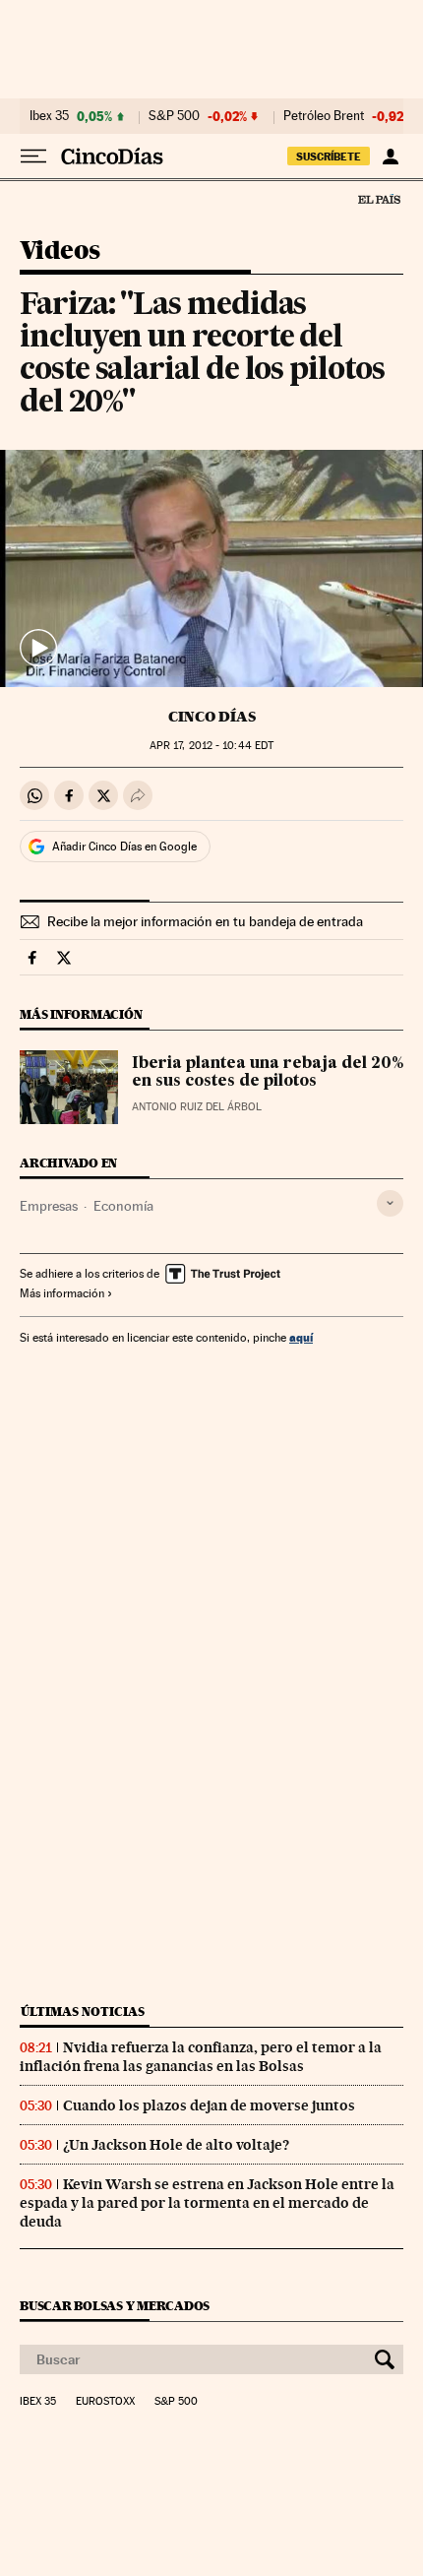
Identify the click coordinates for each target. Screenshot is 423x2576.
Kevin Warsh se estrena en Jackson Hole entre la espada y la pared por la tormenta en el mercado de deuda (207, 2203)
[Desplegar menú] (33, 157)
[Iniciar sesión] (390, 157)
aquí (301, 1337)
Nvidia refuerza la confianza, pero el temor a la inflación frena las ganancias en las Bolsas (201, 2057)
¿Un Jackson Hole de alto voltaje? (176, 2145)
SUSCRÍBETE (329, 157)
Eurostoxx (105, 2402)
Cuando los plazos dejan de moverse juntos (209, 2105)
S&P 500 (174, 116)
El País (379, 199)
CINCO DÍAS (212, 717)
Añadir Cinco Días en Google (124, 847)
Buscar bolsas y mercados (115, 2306)
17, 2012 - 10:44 (211, 746)
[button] (211, 569)
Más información (62, 1293)
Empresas (49, 1206)
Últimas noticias (83, 2011)
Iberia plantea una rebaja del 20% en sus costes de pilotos (268, 1073)
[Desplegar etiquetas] (390, 1203)
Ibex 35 (49, 116)
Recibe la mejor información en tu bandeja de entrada (205, 921)
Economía (123, 1206)
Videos (60, 251)
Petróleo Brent (324, 116)
